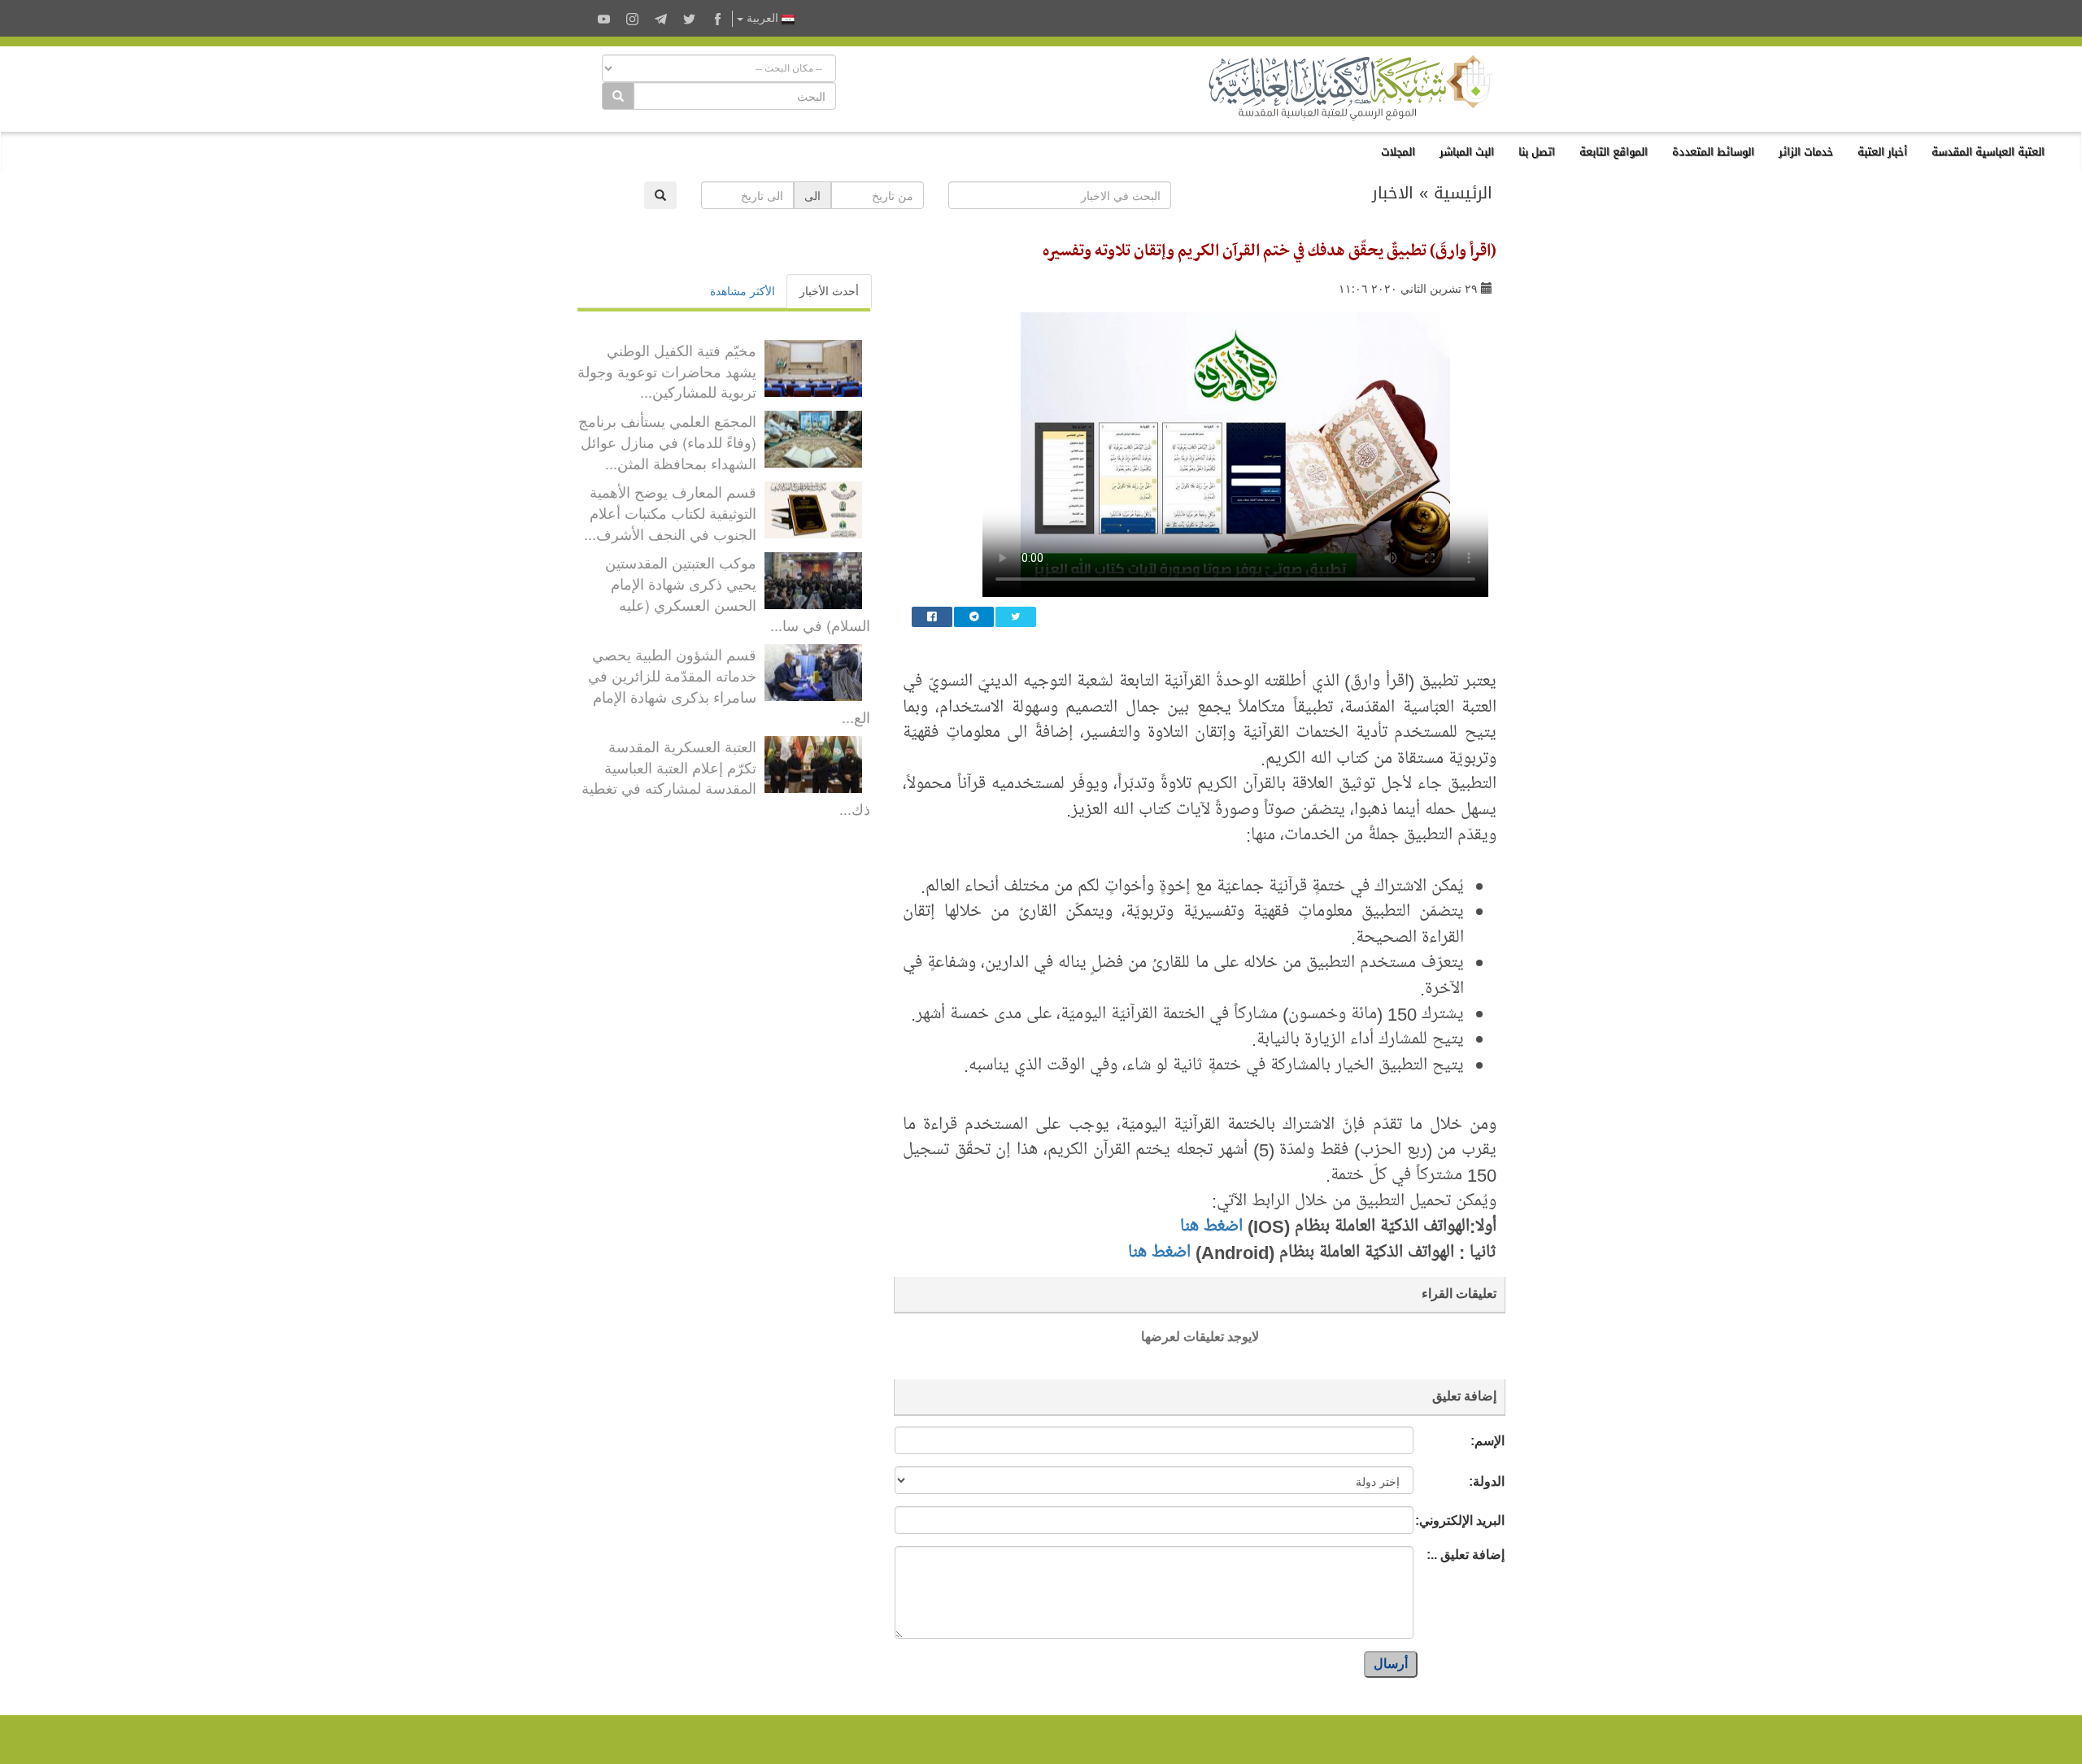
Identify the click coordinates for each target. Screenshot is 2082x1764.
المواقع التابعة (1614, 152)
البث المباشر (1467, 152)
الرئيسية (1463, 193)
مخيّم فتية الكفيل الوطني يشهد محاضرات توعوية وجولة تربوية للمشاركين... (667, 370)
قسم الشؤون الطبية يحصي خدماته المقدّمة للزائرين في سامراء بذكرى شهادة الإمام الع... (729, 685)
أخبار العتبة (1882, 152)
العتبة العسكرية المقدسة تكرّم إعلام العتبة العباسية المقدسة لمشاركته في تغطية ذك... (726, 777)
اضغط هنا (1211, 1226)
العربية (762, 18)
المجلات (1398, 152)
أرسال (1391, 1664)
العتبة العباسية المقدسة (1988, 152)
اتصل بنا (1537, 152)
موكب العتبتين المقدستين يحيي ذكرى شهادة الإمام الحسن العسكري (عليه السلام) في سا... (738, 593)
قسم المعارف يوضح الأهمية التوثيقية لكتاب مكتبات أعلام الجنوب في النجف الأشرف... (670, 512)
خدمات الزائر (1806, 152)
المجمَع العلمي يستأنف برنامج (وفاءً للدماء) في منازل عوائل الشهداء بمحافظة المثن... (667, 441)
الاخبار (1393, 193)
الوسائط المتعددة (1713, 152)
